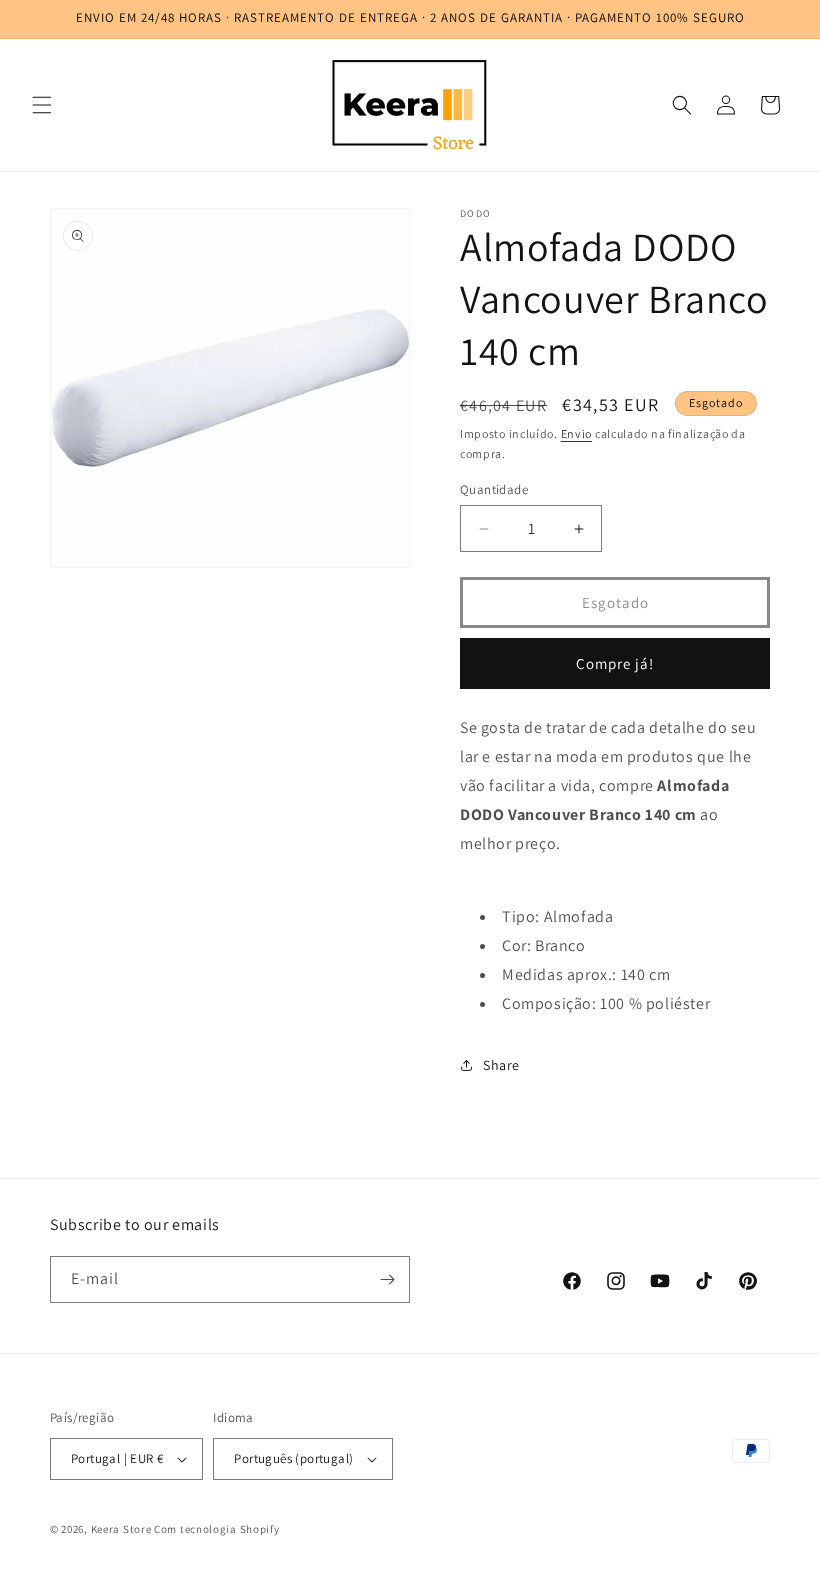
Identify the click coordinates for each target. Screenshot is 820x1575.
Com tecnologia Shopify (216, 1529)
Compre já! (615, 663)
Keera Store (121, 1529)
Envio (577, 433)
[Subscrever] (387, 1279)
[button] (42, 105)
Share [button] (501, 1065)
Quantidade (494, 489)
